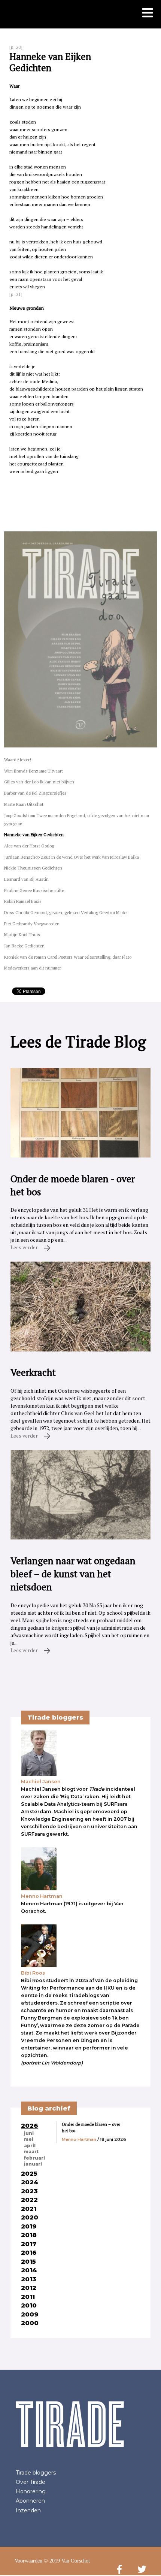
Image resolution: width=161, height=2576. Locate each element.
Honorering (31, 2491)
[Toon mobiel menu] (148, 13)
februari (34, 2158)
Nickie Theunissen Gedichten (33, 868)
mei (29, 2139)
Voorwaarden (28, 2561)
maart (31, 2152)
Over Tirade (31, 2482)
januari (33, 2164)
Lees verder (25, 1247)
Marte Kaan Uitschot (24, 804)
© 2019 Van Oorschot (67, 2561)
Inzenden (28, 2510)
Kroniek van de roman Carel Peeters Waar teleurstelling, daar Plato (68, 957)
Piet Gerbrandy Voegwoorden (32, 924)
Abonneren (30, 2501)
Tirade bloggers (36, 2473)
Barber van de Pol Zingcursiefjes (35, 793)
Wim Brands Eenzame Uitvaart (34, 771)
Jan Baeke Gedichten (24, 946)
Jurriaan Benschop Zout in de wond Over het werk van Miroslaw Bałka (72, 857)
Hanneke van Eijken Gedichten (34, 835)
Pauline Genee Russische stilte (34, 890)
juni (29, 2133)
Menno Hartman (79, 2139)
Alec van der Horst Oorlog (29, 846)
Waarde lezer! (18, 760)
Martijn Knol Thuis (22, 934)
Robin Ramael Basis (23, 901)
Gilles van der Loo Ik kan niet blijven (39, 782)
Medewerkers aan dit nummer (33, 968)
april (30, 2146)
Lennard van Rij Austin (26, 879)
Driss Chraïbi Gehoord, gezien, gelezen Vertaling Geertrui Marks (66, 912)
